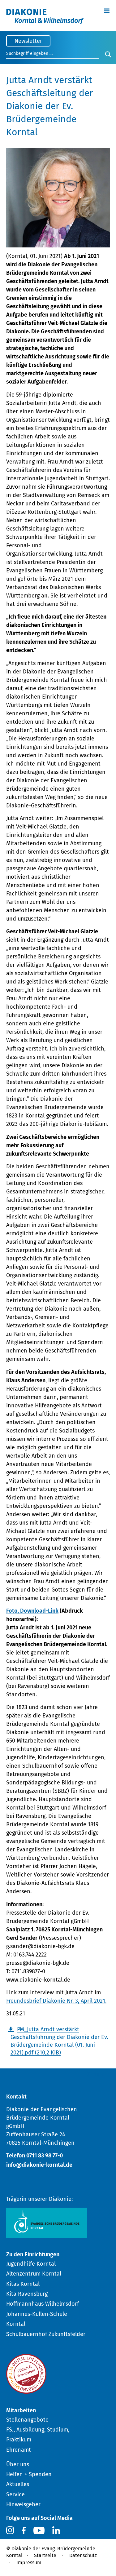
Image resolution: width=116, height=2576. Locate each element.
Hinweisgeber (23, 2504)
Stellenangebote (27, 2420)
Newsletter (28, 41)
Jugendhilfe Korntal (31, 2264)
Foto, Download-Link (32, 1611)
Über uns (18, 2464)
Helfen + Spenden (29, 2474)
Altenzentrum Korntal (34, 2274)
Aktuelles (18, 2484)
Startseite (45, 2555)
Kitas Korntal (23, 2284)
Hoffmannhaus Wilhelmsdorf (43, 2304)
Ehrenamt (19, 2450)
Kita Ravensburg (27, 2294)
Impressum (29, 2563)
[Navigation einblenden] (107, 10)
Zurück (95, 2074)
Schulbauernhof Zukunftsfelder (46, 2334)
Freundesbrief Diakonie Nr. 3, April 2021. (56, 2001)
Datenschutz (83, 2555)
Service (15, 2494)
